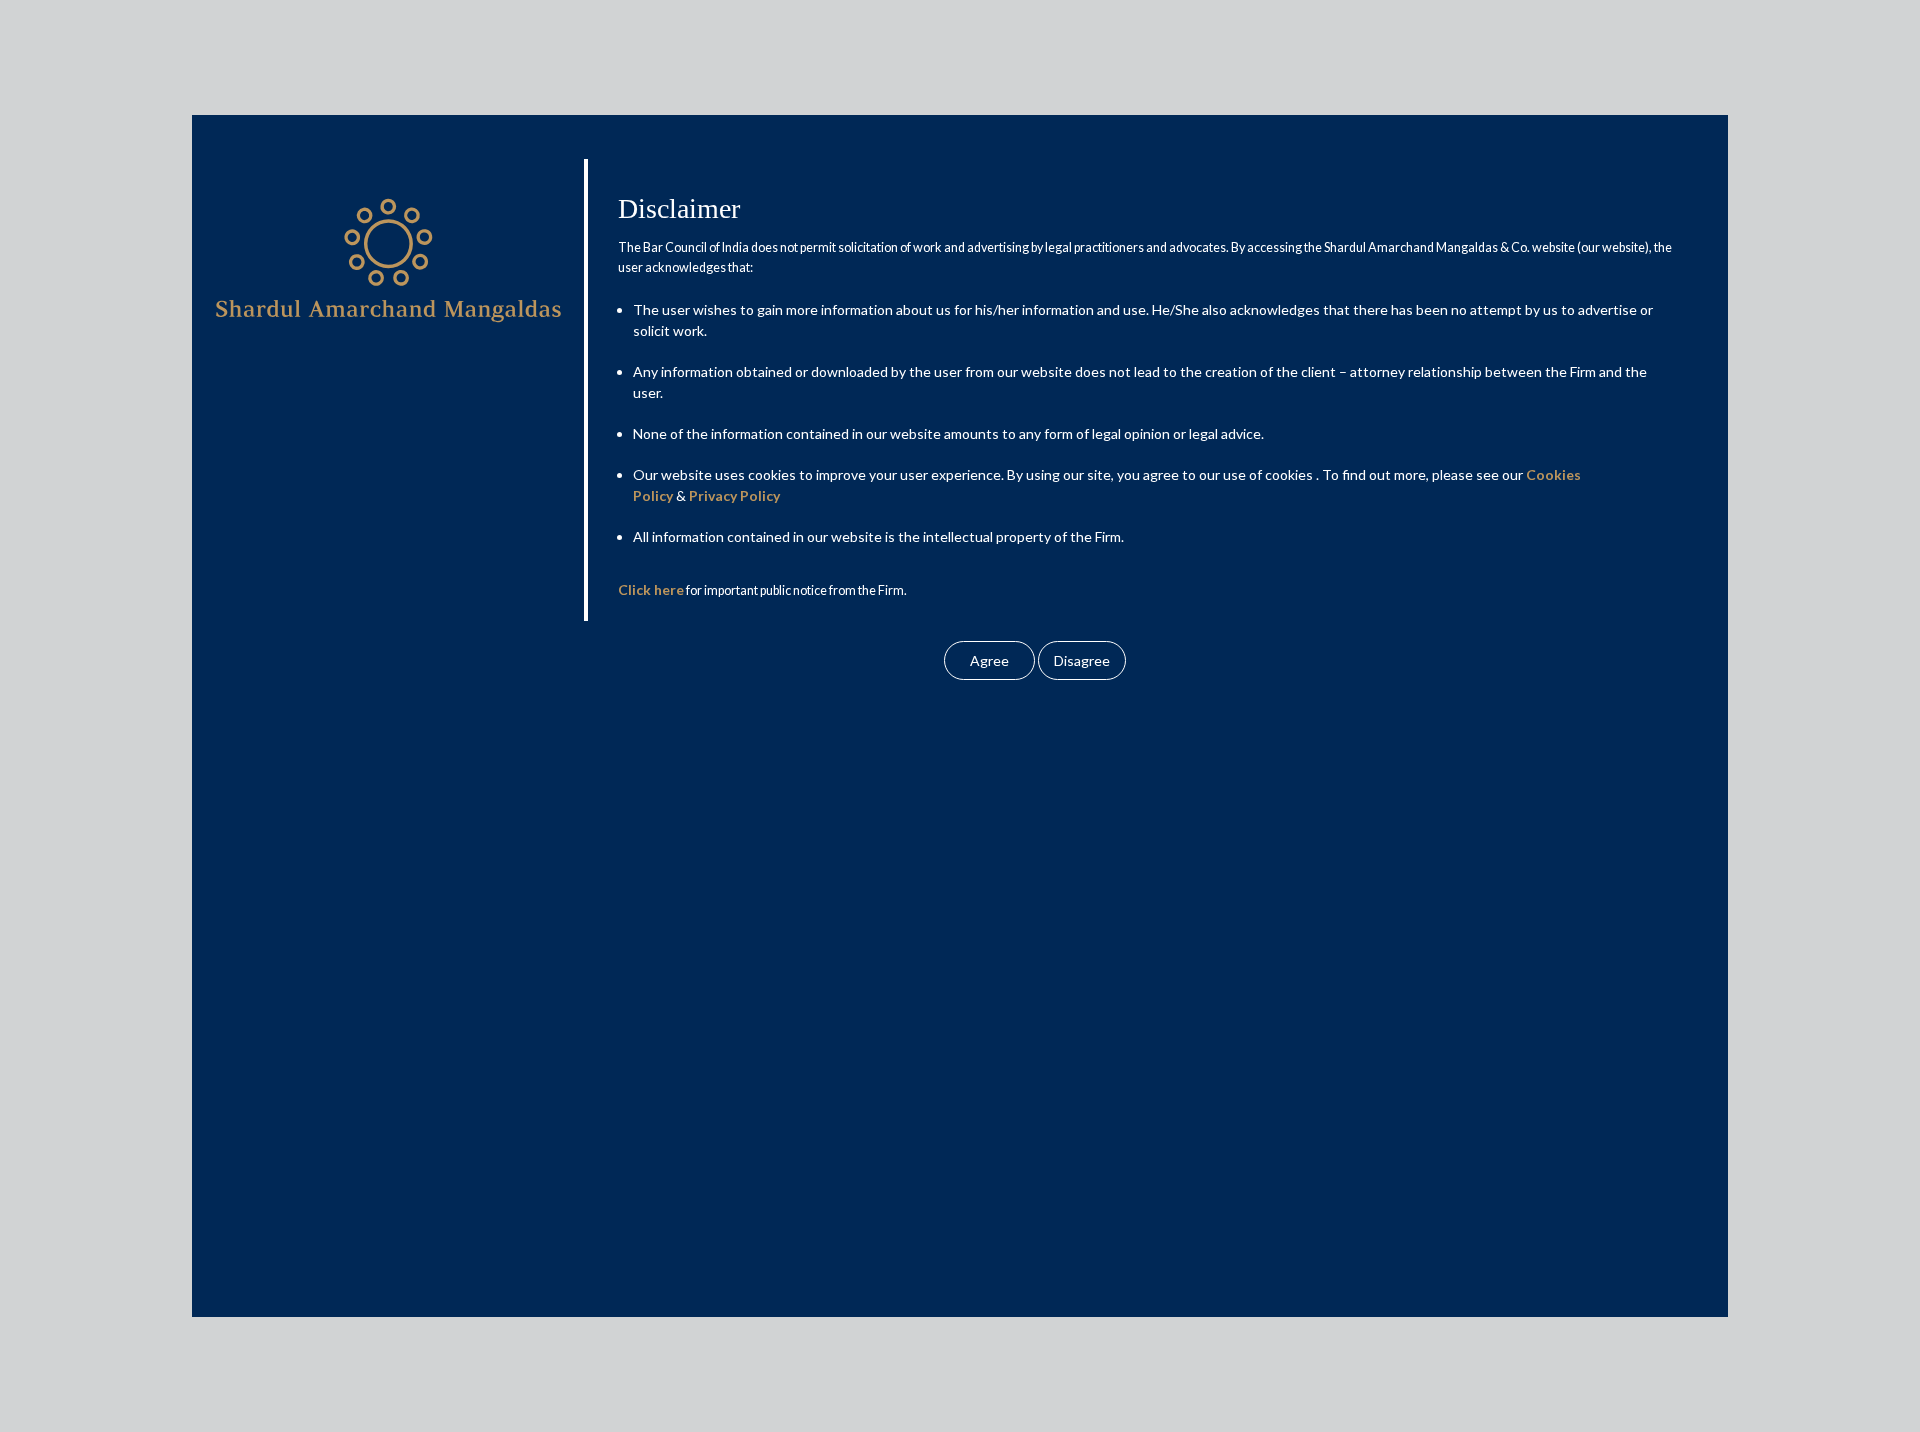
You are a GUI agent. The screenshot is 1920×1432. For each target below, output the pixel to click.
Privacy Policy (734, 495)
